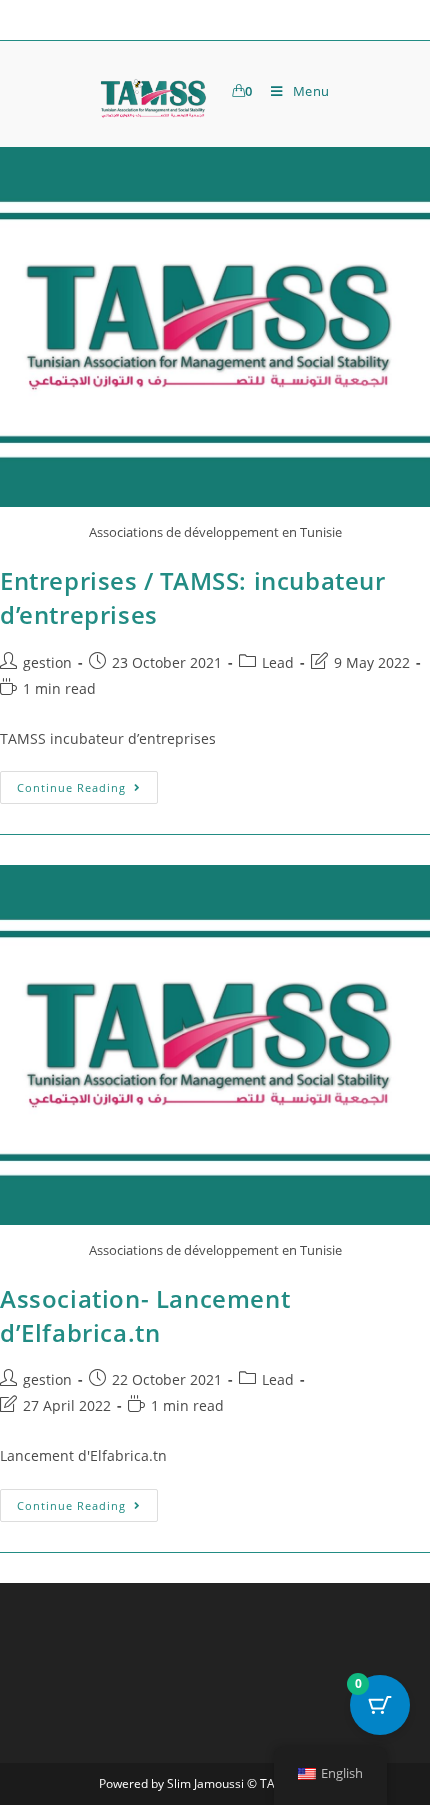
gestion (47, 662)
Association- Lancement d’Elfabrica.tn (145, 1315)
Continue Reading (87, 783)
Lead (278, 662)
